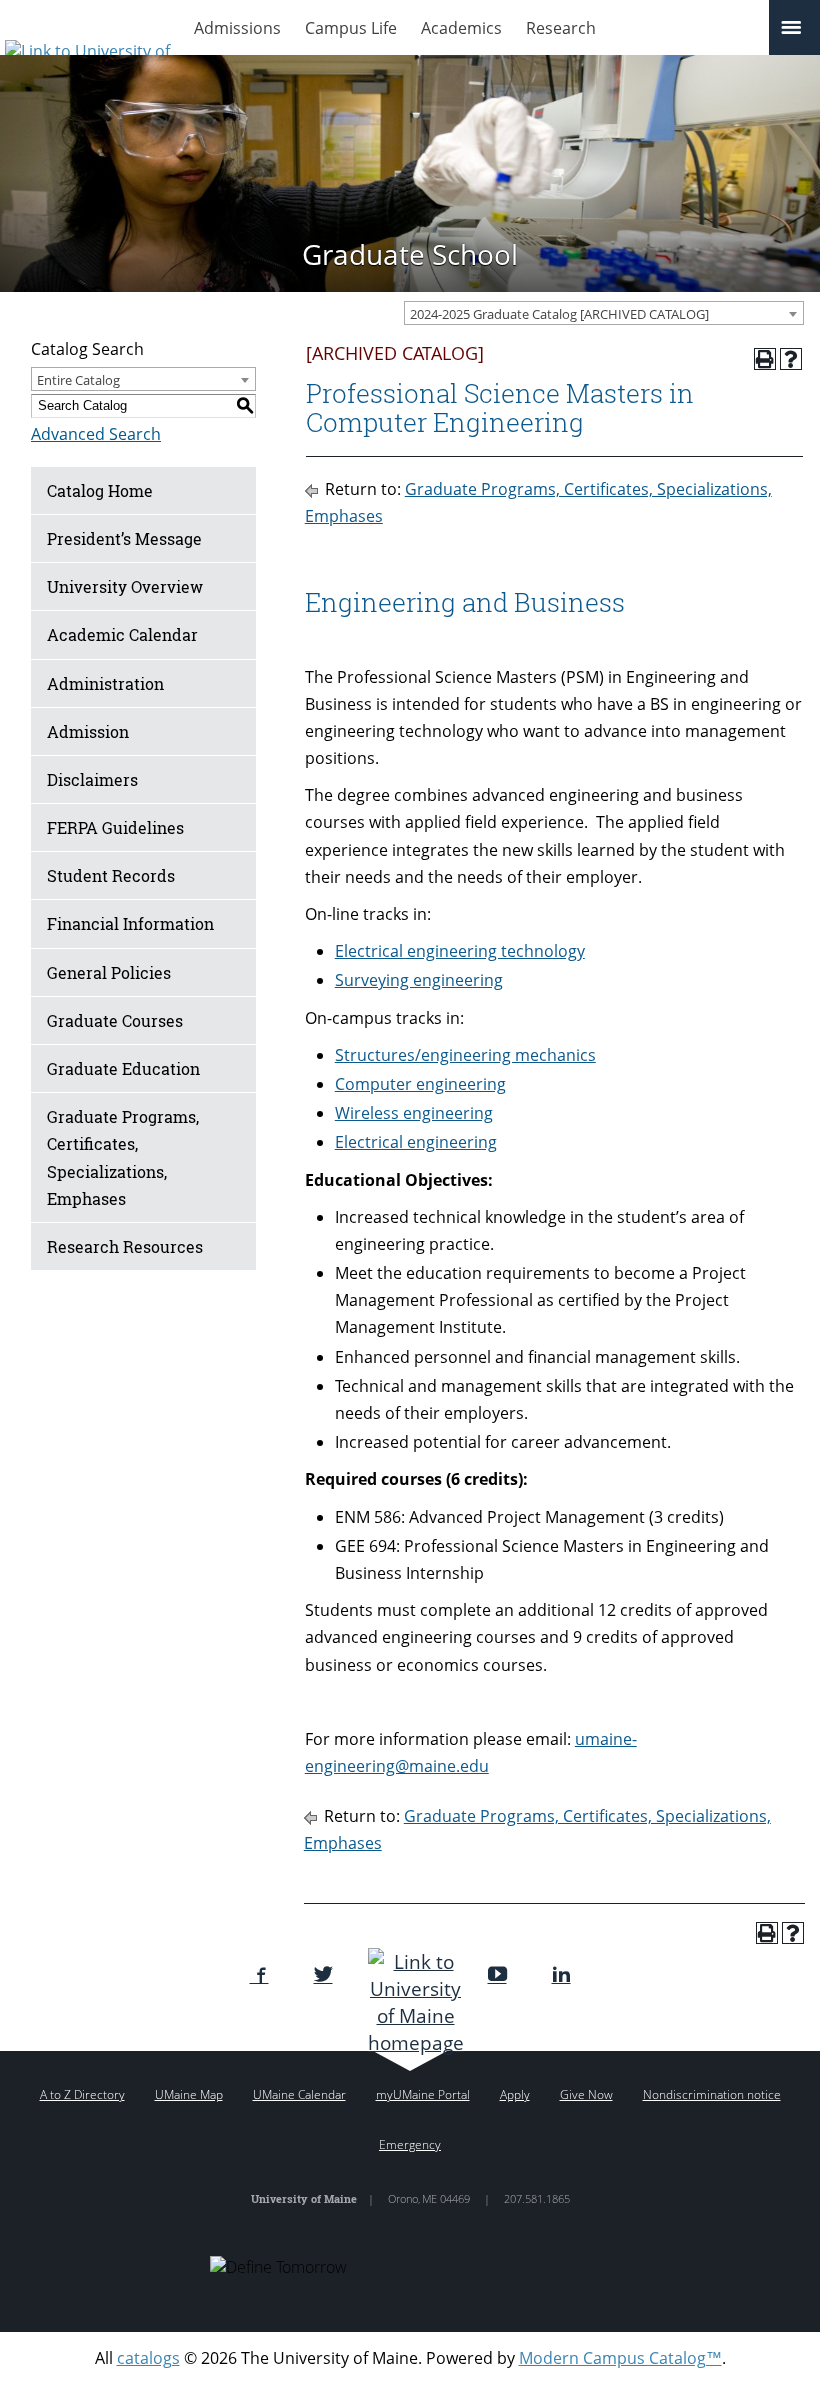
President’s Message (124, 538)
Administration (105, 683)
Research (561, 28)
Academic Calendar (122, 634)
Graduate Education (123, 1068)
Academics (461, 28)
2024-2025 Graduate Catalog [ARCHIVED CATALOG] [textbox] (559, 314)
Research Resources (125, 1246)
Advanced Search (96, 434)
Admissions (237, 28)
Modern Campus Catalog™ (620, 2358)
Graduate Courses (115, 1020)
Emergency (410, 2144)
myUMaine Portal (423, 2094)
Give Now (586, 2094)
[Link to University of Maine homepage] (410, 2002)
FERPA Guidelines (115, 827)
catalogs (148, 2358)
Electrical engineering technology (460, 951)
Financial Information (130, 923)
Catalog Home (100, 490)
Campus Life (351, 28)
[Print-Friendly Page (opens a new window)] (765, 359)
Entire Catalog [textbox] (78, 380)
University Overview (125, 586)
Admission (88, 731)
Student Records (111, 875)
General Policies (109, 972)
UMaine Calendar (299, 2094)
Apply (515, 2094)
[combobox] (604, 313)
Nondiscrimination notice (712, 2094)
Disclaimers (92, 779)
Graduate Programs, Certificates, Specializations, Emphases (123, 1157)
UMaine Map (189, 2094)
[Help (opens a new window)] (791, 359)
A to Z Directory (82, 2094)
